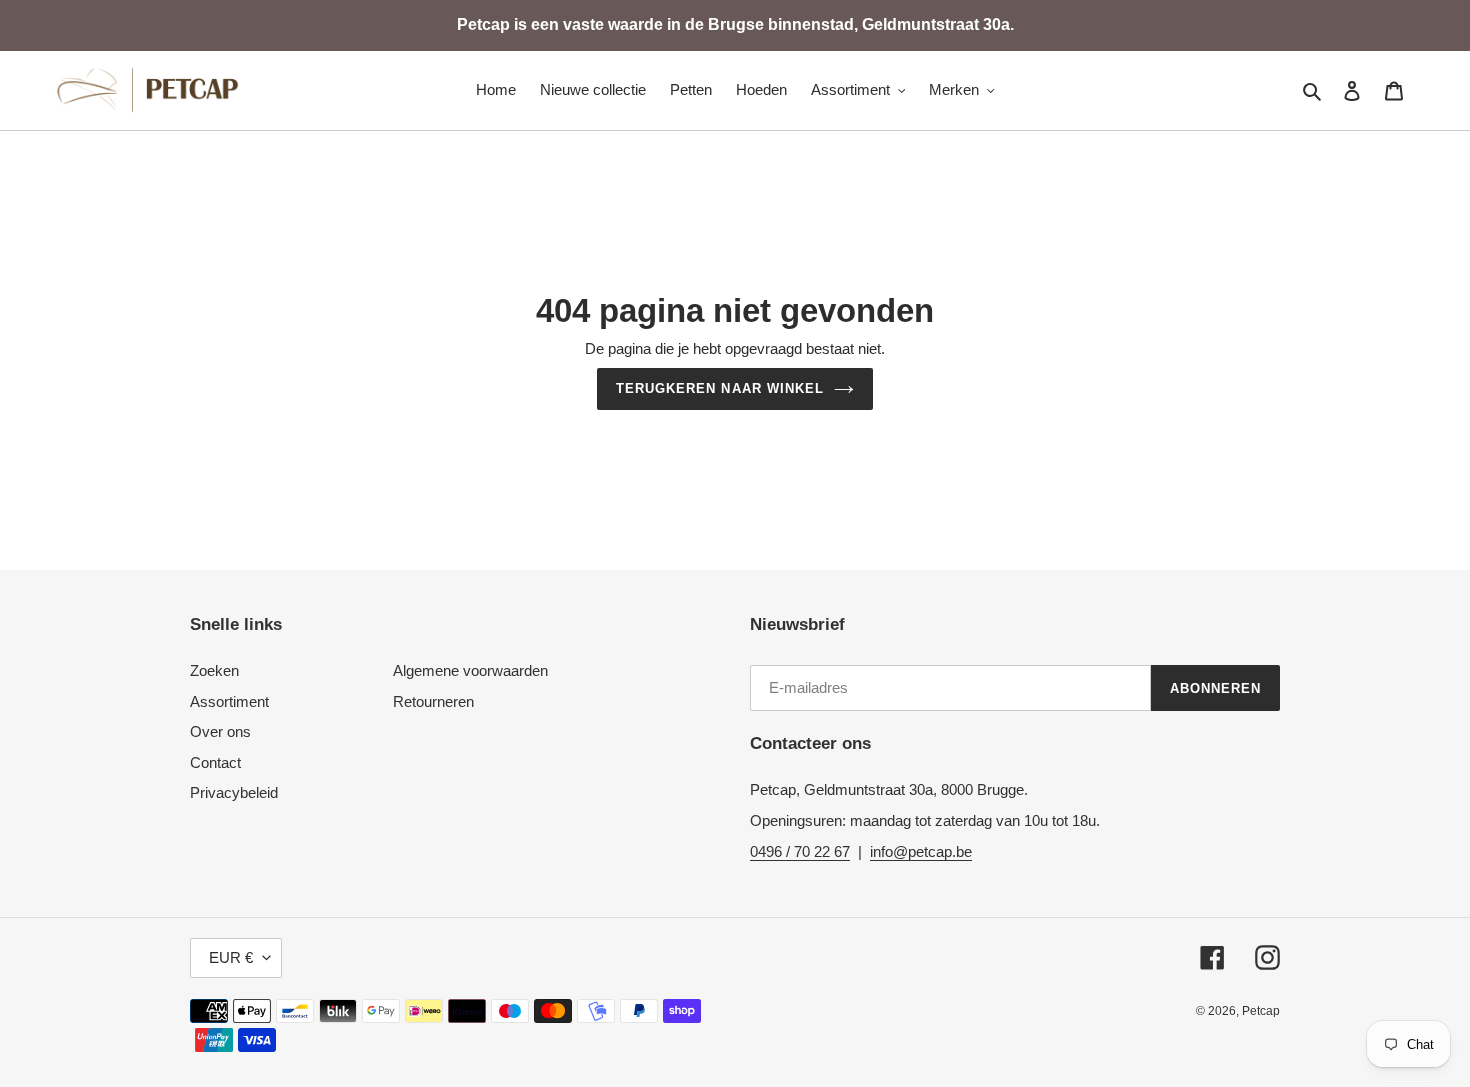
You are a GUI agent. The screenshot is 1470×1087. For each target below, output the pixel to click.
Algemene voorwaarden (470, 670)
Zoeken (214, 670)
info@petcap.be (921, 851)
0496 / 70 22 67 (800, 851)
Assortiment (229, 701)
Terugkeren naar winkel (720, 388)
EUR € (231, 957)
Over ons (220, 731)
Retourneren (433, 701)
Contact (215, 762)
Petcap (1261, 1011)
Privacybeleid (234, 792)
